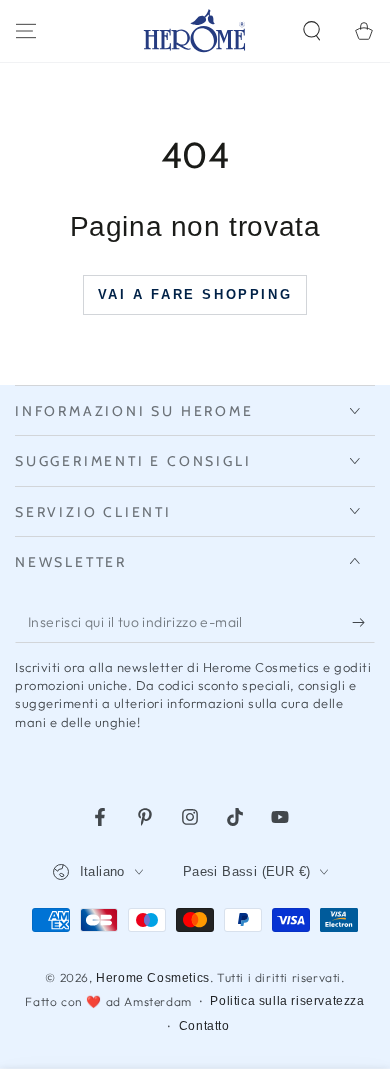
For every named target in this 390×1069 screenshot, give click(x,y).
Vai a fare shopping (195, 294)
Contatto (204, 1026)
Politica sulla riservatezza (287, 1001)
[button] (312, 31)
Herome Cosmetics (153, 978)
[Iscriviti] (363, 623)
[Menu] (26, 31)
